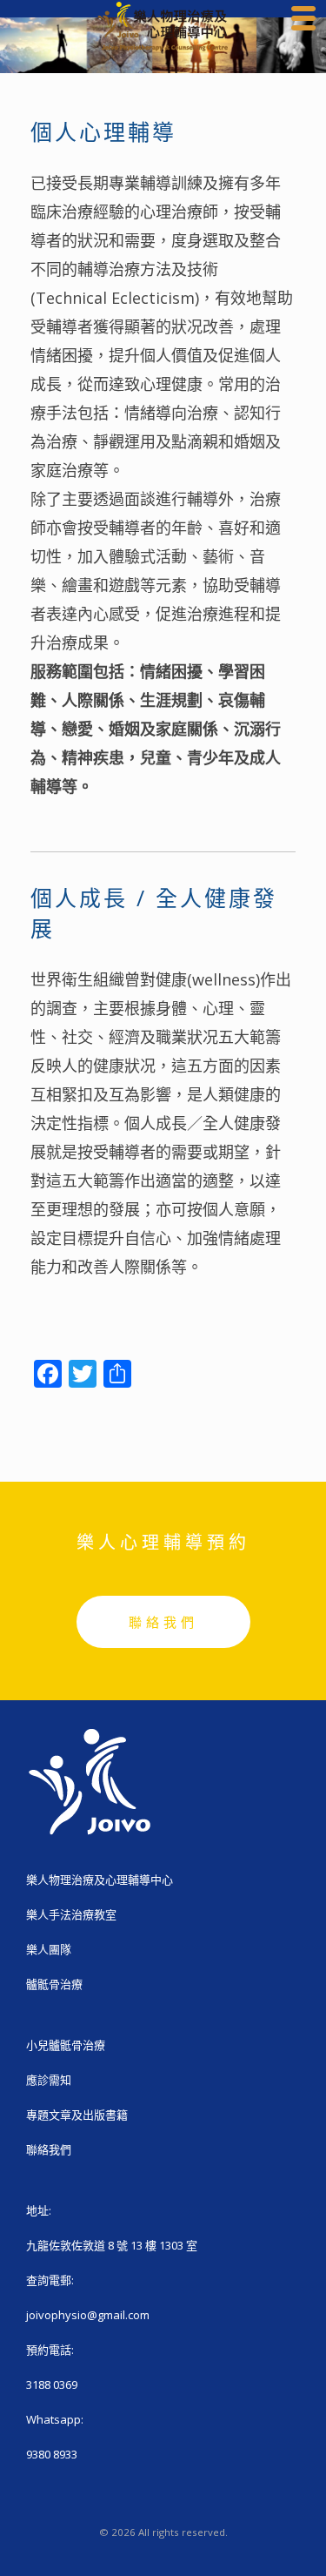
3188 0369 (52, 2384)
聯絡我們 (163, 1622)
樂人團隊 (49, 1949)
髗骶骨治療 (54, 1984)
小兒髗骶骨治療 (66, 2045)
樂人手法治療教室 (71, 1914)
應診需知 (49, 2080)
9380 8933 (52, 2454)
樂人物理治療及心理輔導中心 (100, 1880)
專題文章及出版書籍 (77, 2115)
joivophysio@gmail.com (88, 2315)
